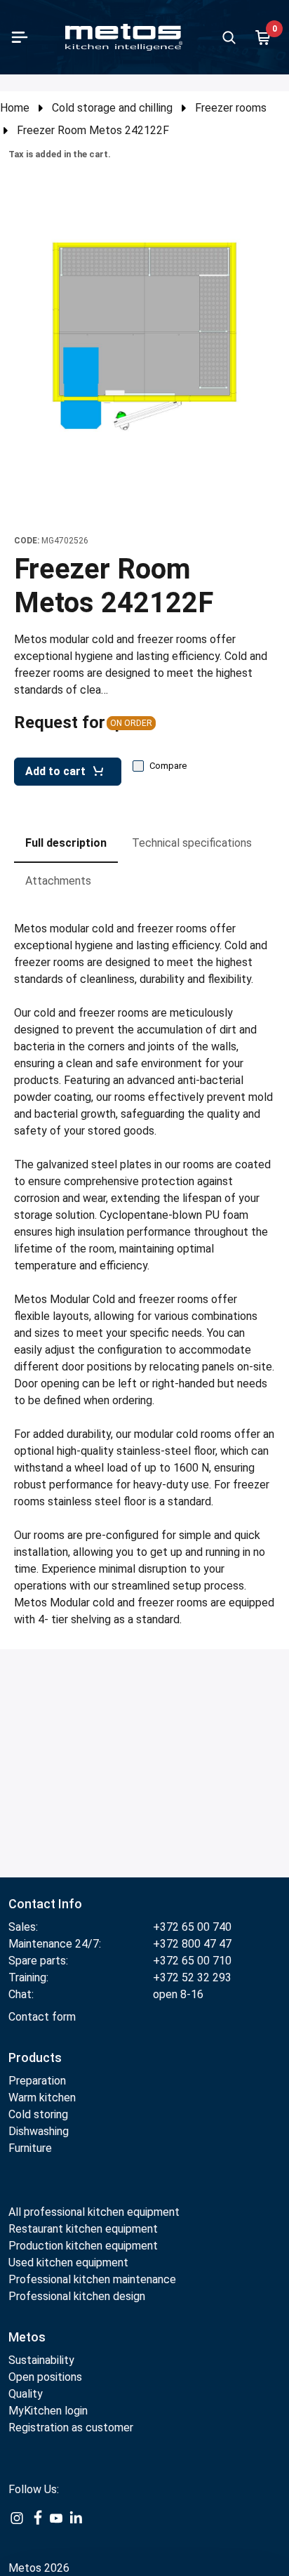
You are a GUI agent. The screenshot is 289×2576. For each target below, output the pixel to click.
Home (15, 108)
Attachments (58, 881)
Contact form (42, 2017)
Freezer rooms (231, 108)
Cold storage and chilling (112, 108)
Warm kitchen (43, 2098)
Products (35, 2058)
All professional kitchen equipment (94, 2212)
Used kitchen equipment (68, 2263)
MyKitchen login (48, 2411)
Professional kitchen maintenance (92, 2279)
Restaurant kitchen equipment (85, 2229)
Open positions (45, 2377)
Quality (26, 2394)
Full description (66, 843)
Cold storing (38, 2114)
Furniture (30, 2148)
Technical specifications (192, 843)
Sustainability (41, 2360)
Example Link (17, 2526)
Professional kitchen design (77, 2296)
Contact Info (45, 1904)
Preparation (37, 2081)
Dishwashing (39, 2131)
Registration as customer (71, 2428)
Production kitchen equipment (83, 2246)
